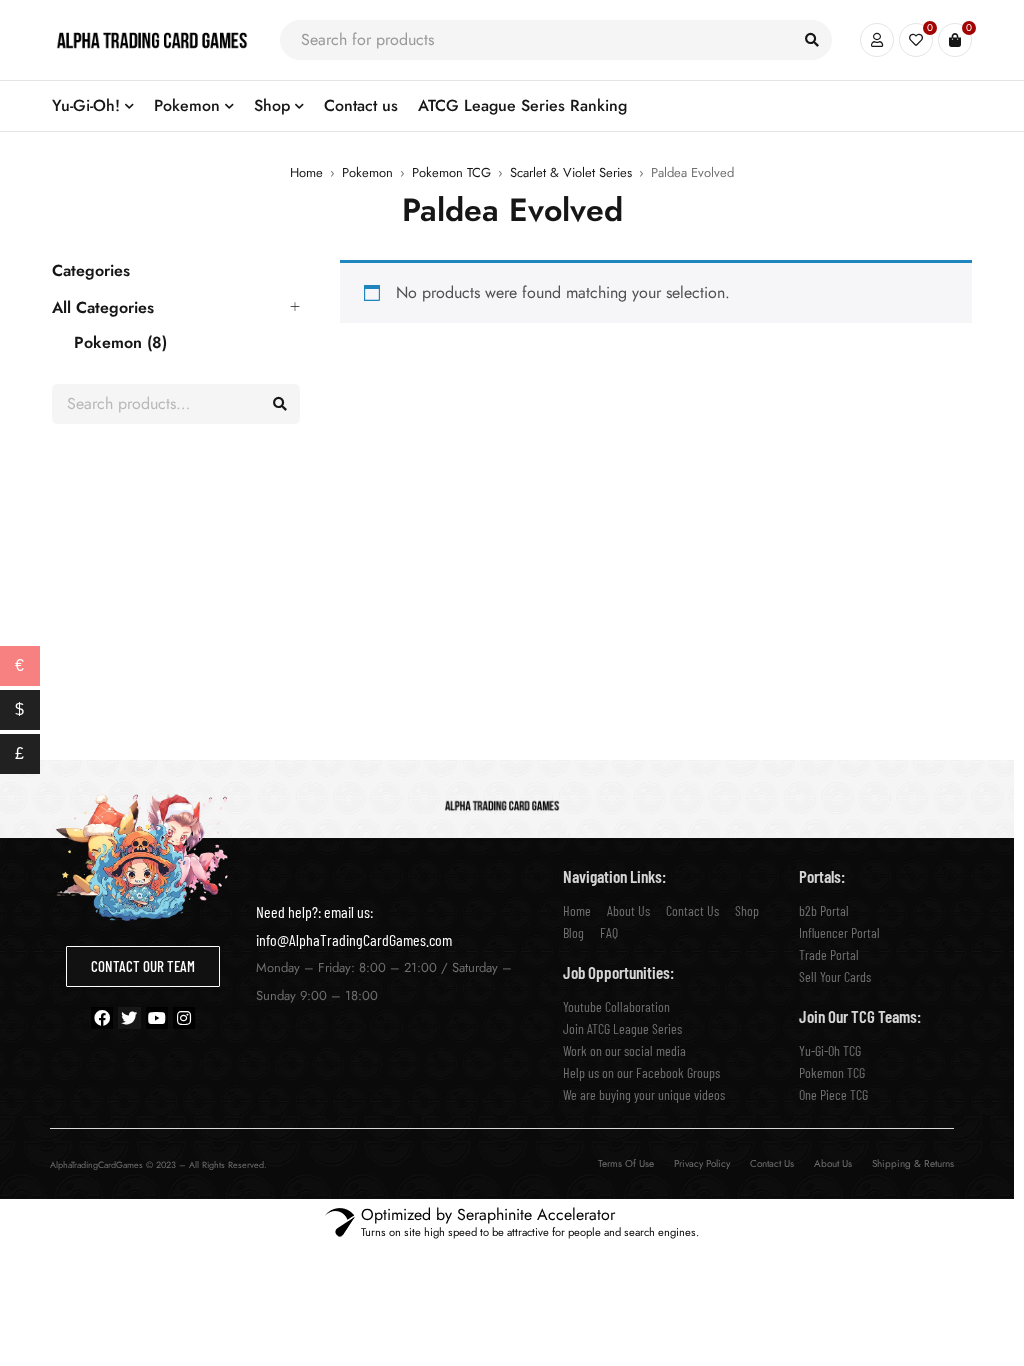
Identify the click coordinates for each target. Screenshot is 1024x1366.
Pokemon (367, 172)
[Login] (877, 40)
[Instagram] (184, 1018)
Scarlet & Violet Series (571, 172)
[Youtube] (157, 1018)
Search (280, 404)
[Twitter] (129, 1018)
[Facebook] (102, 1018)
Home (306, 172)
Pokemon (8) (120, 343)
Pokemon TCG (451, 172)
